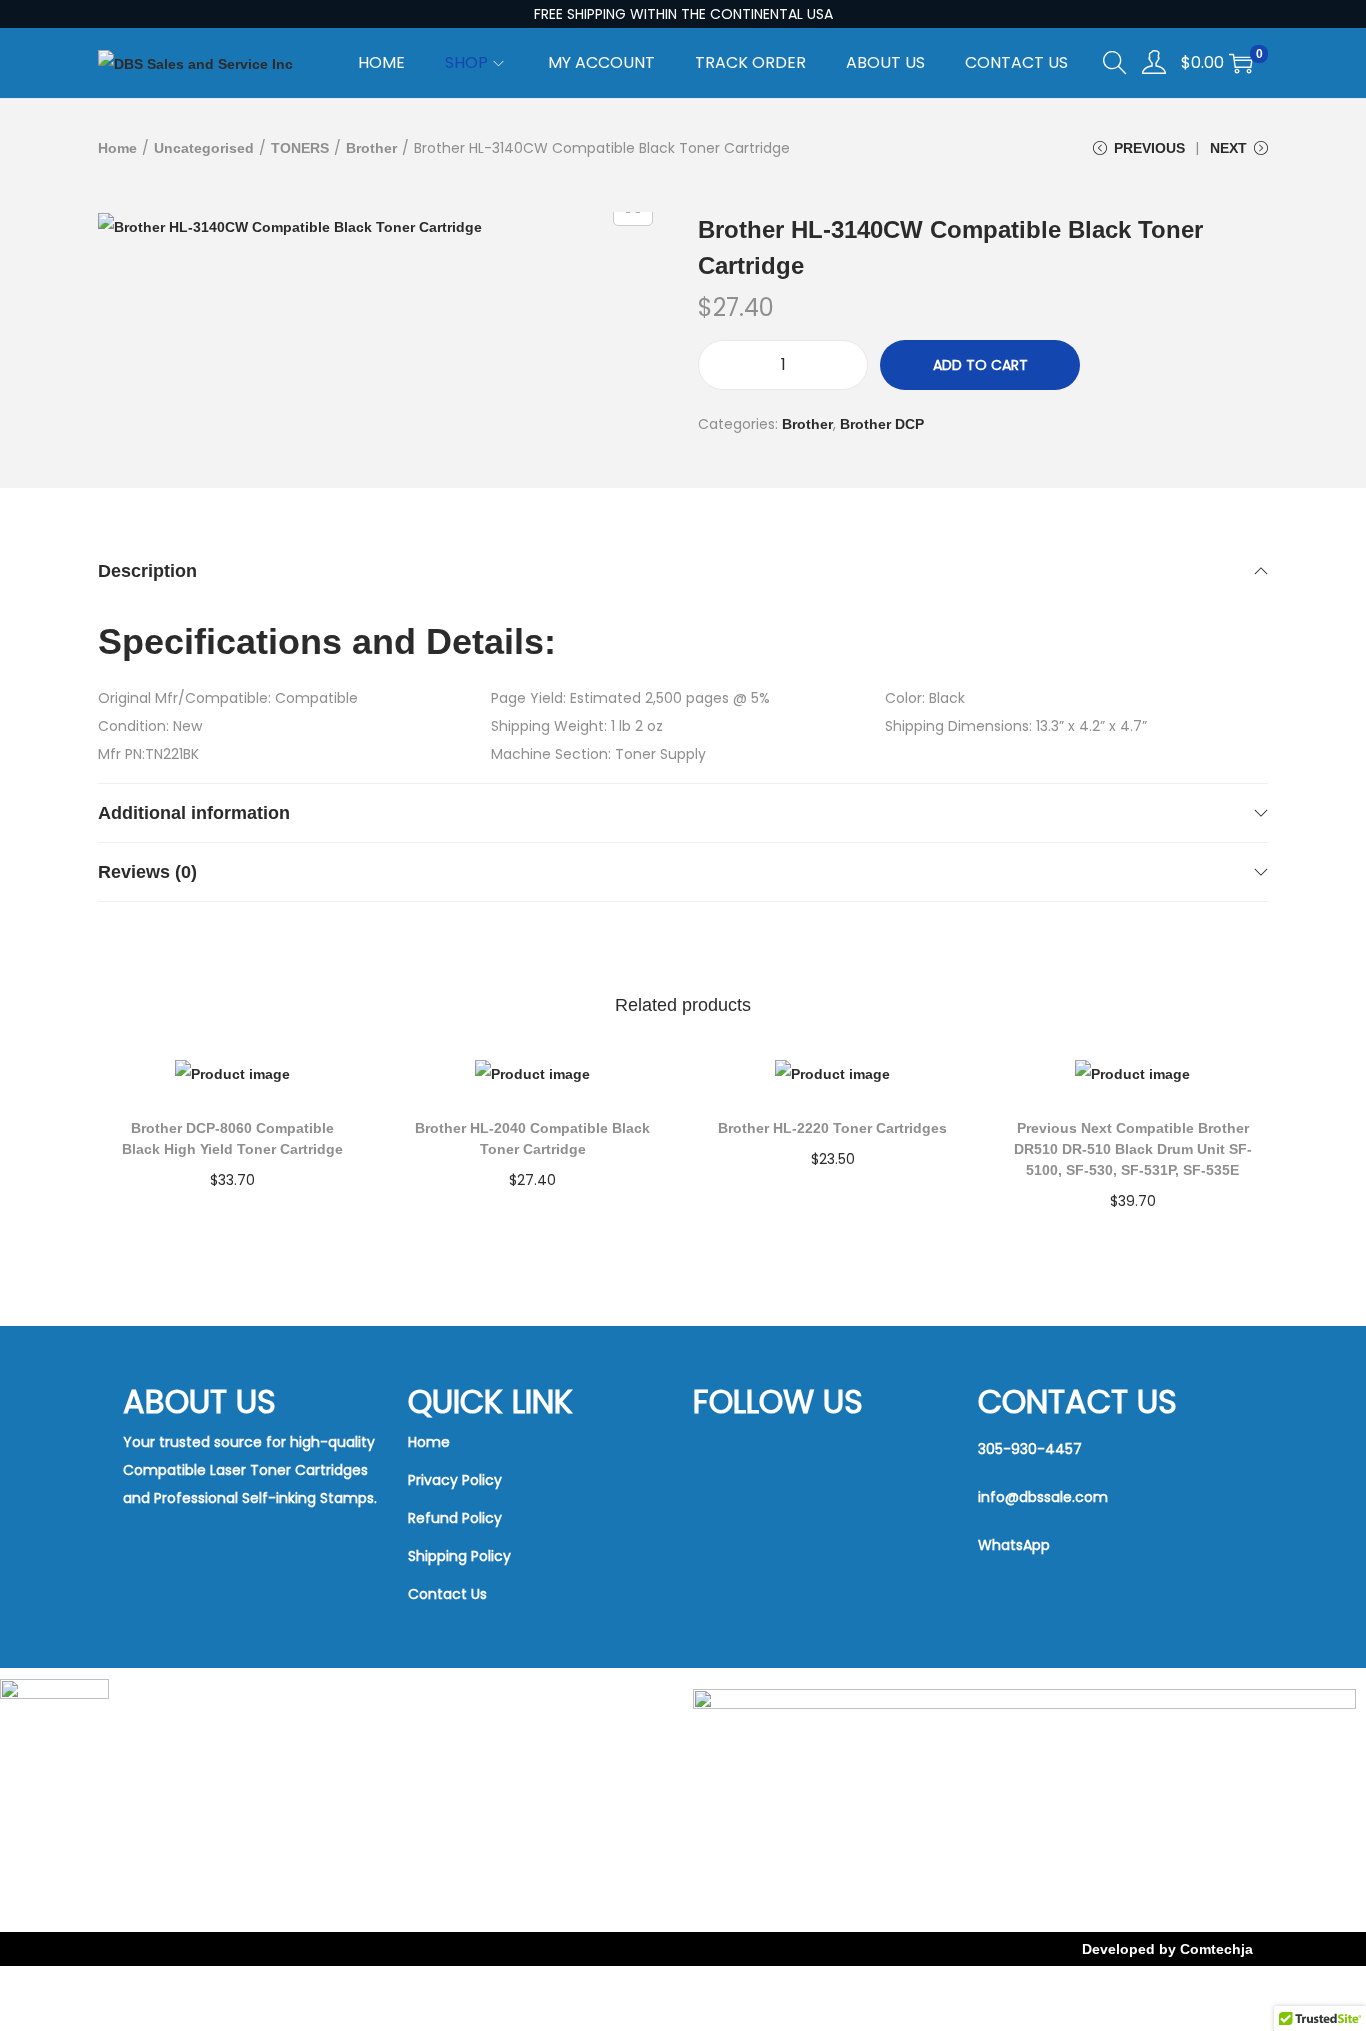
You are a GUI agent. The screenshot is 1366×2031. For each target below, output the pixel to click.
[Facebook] (774, 1453)
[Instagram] (774, 1529)
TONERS (300, 148)
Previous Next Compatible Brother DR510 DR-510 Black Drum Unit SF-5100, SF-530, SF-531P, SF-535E (1133, 1149)
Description (147, 571)
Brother (371, 148)
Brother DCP (882, 424)
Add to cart (980, 365)
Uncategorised (204, 148)
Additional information (194, 813)
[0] (1241, 63)
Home (117, 148)
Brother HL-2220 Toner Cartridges (832, 1128)
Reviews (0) (147, 872)
